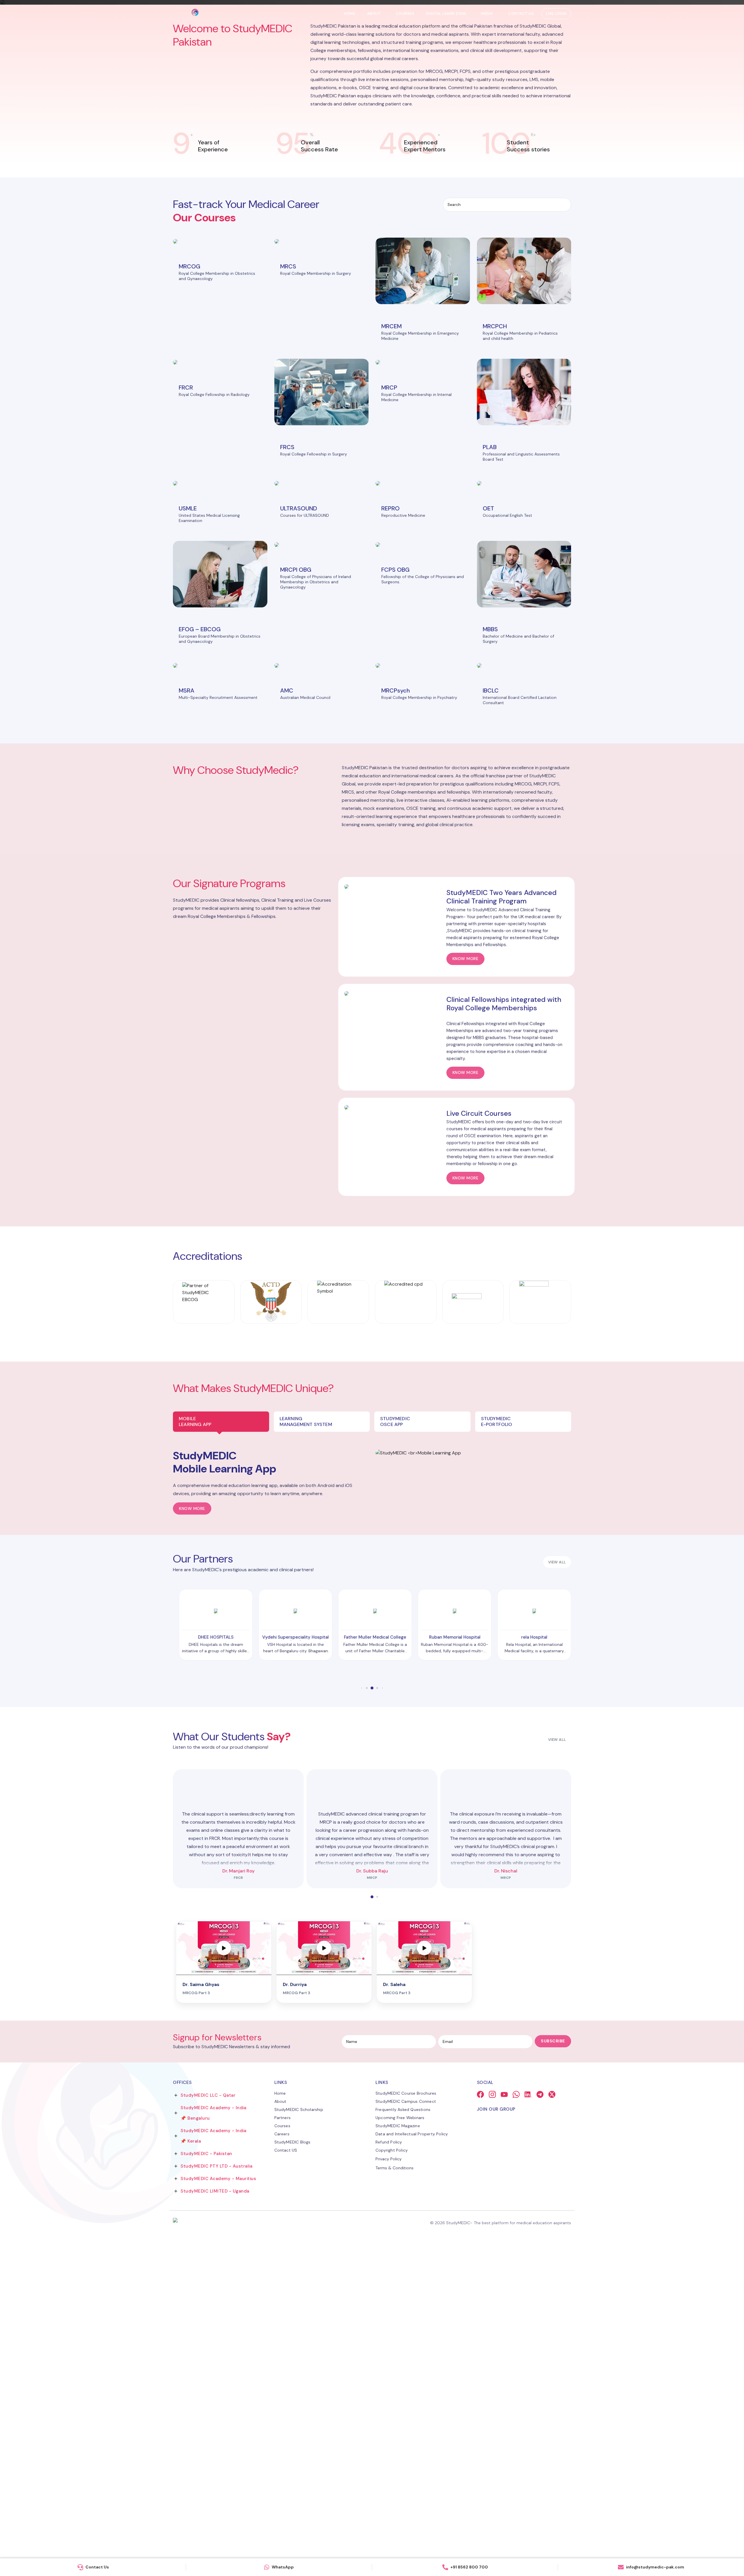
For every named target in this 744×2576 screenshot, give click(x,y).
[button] (359, 299)
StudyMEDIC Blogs (293, 2469)
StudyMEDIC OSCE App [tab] (395, 1749)
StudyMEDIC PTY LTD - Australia (216, 2493)
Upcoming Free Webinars (400, 2445)
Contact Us (521, 14)
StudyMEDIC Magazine (398, 2453)
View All (557, 2067)
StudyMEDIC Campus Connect (406, 2428)
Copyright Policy (392, 2477)
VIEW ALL (557, 1889)
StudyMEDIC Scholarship (299, 2437)
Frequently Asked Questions (403, 2437)
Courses (405, 14)
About (374, 14)
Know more (466, 1286)
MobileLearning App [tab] (195, 1749)
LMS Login (556, 14)
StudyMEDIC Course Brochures (406, 2420)
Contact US (286, 2477)
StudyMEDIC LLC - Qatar (208, 2422)
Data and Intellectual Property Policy (412, 2461)
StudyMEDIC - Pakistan (206, 2481)
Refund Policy (389, 2469)
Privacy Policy (389, 2486)
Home (349, 14)
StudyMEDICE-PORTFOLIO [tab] (497, 1749)
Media (487, 14)
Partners (283, 2445)
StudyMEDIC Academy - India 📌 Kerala (213, 2463)
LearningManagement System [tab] (306, 1749)
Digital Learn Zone (446, 14)
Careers (282, 2461)
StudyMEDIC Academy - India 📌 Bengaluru (213, 2440)
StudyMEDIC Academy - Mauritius (218, 2506)
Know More (192, 1836)
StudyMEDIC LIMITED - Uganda (215, 2518)
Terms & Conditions (395, 2495)
